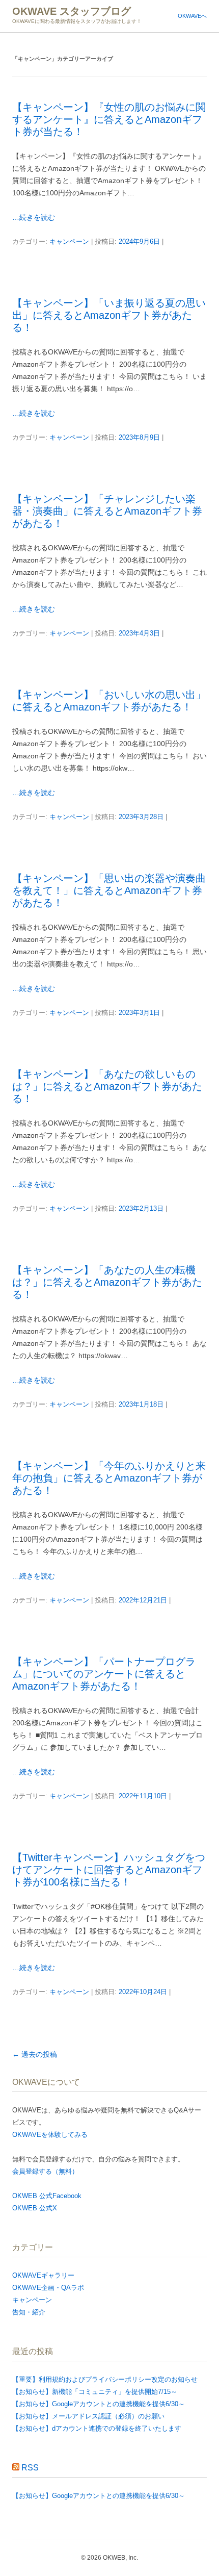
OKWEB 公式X (35, 2208)
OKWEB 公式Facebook (47, 2196)
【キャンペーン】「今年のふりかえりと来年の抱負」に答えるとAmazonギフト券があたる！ (109, 1478)
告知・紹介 (29, 2312)
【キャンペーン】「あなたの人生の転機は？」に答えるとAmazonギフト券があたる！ (107, 1282)
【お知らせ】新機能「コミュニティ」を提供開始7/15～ (95, 2392)
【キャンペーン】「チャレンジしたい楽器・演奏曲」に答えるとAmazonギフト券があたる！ (107, 511)
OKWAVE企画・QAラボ (48, 2288)
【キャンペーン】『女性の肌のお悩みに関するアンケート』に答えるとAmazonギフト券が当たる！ (109, 119)
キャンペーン (69, 241)
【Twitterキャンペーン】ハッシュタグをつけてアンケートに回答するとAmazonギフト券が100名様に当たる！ (109, 1870)
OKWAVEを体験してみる (50, 2135)
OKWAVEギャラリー (43, 2275)
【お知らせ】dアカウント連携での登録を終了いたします (97, 2428)
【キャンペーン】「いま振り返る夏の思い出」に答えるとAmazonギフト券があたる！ (109, 315)
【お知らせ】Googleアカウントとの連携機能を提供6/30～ (99, 2404)
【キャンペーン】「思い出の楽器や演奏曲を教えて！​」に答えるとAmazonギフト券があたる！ (109, 890)
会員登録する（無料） (45, 2171)
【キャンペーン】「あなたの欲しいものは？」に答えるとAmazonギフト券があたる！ (107, 1086)
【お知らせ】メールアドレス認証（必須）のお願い (88, 2416)
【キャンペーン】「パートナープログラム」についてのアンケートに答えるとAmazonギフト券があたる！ (104, 1674)
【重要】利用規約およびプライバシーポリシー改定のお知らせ (105, 2379)
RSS (30, 2468)
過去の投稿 (35, 2054)
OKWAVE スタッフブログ (72, 11)
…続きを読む (34, 217)
